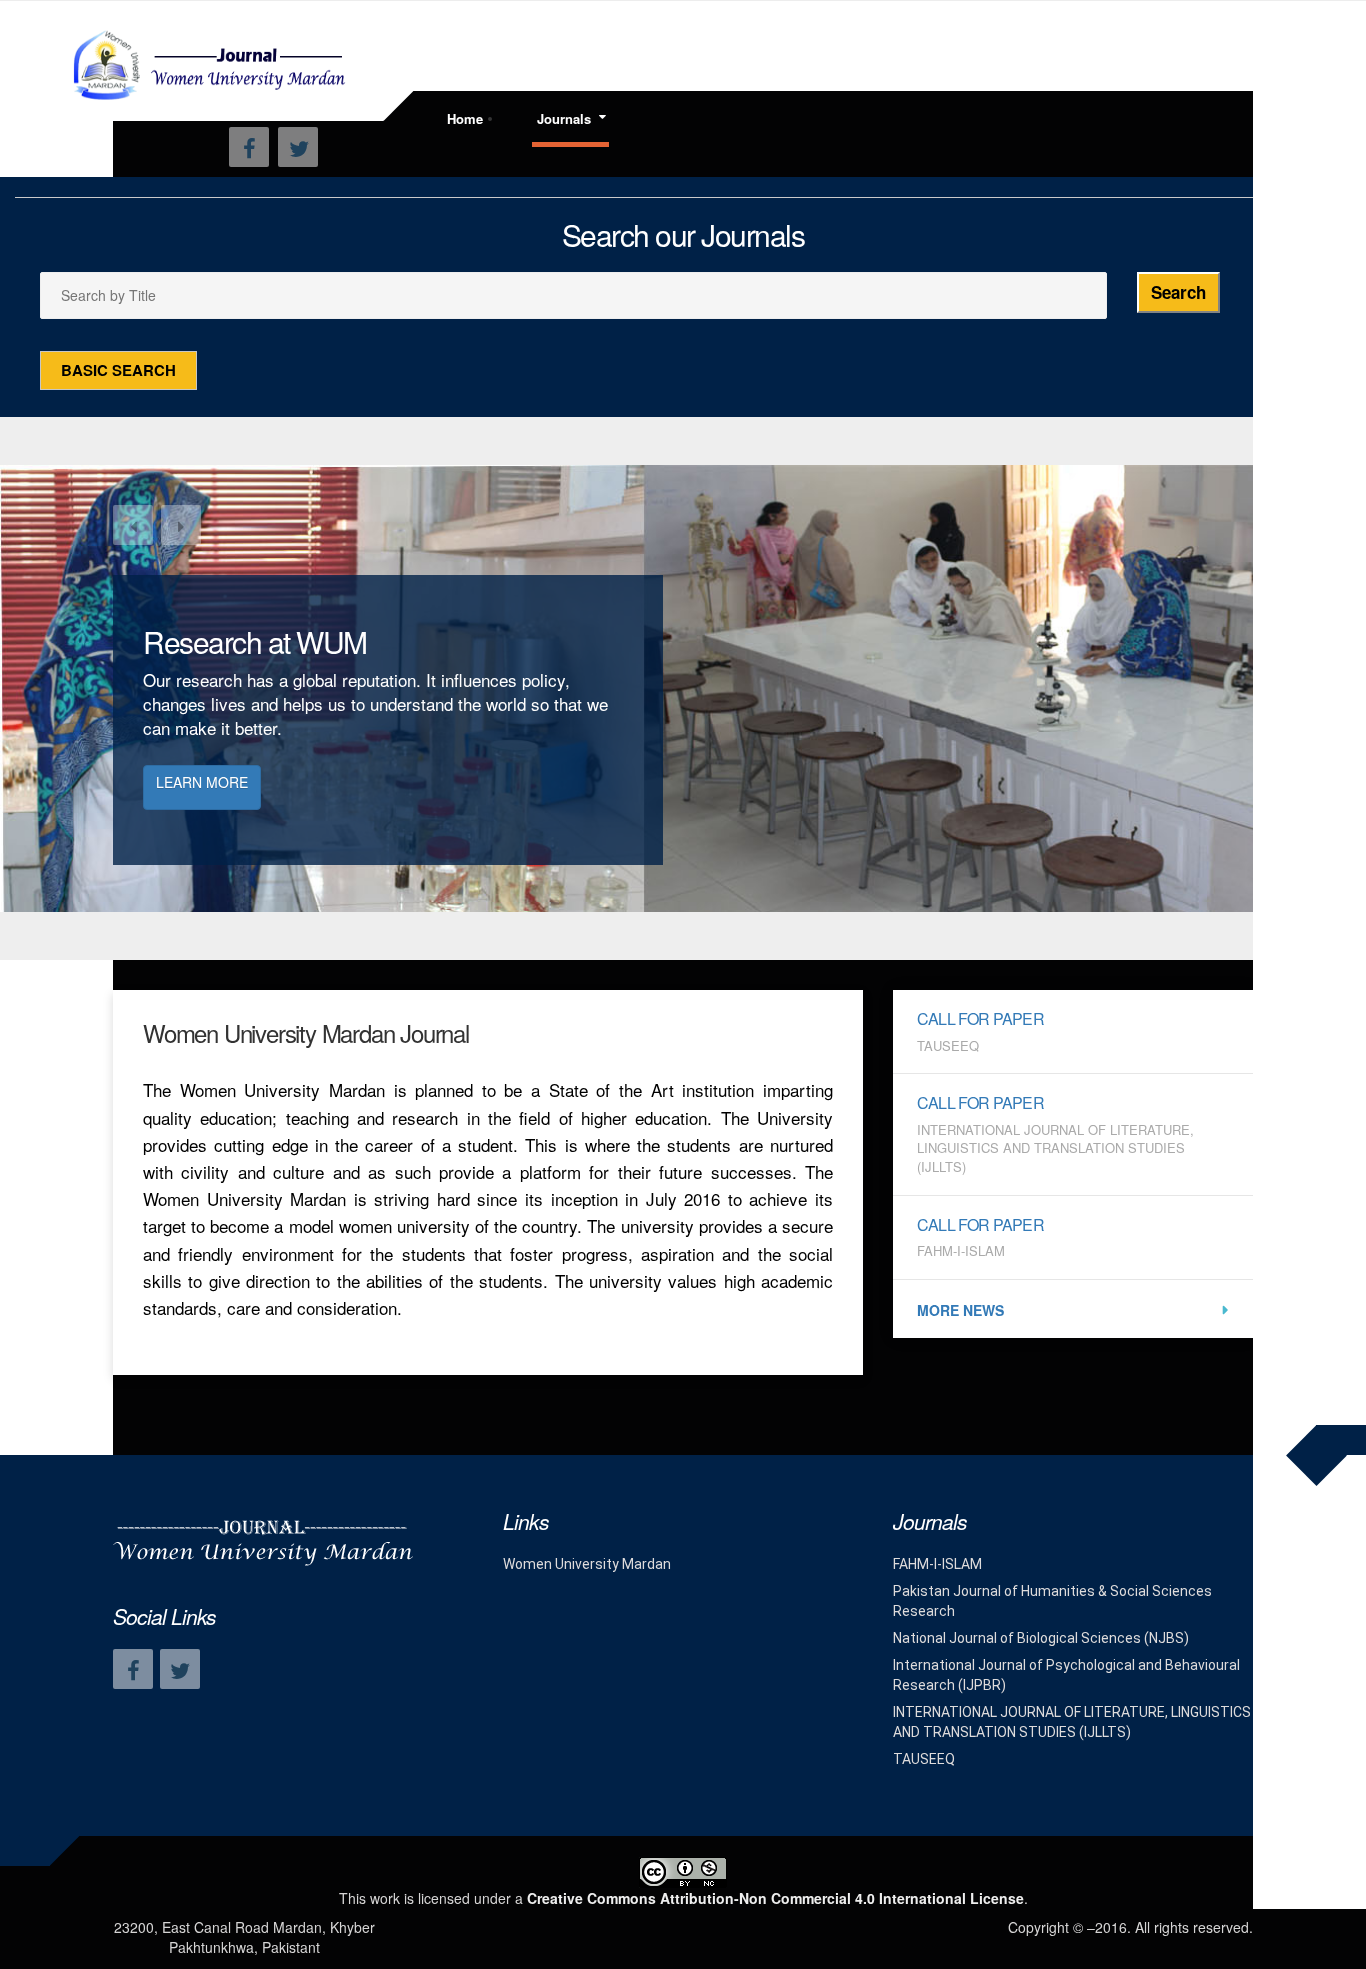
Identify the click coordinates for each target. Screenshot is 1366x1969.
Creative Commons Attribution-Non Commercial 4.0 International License (775, 1898)
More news (960, 1310)
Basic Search (118, 370)
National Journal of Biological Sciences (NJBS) (1041, 1638)
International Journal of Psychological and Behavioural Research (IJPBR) (1066, 1675)
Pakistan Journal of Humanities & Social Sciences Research (1052, 1601)
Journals (564, 118)
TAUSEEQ (924, 1759)
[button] (133, 525)
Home (465, 118)
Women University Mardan (587, 1564)
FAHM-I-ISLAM (937, 1564)
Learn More (202, 782)
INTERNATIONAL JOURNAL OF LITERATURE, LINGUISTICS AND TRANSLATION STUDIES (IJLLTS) (1072, 1722)
